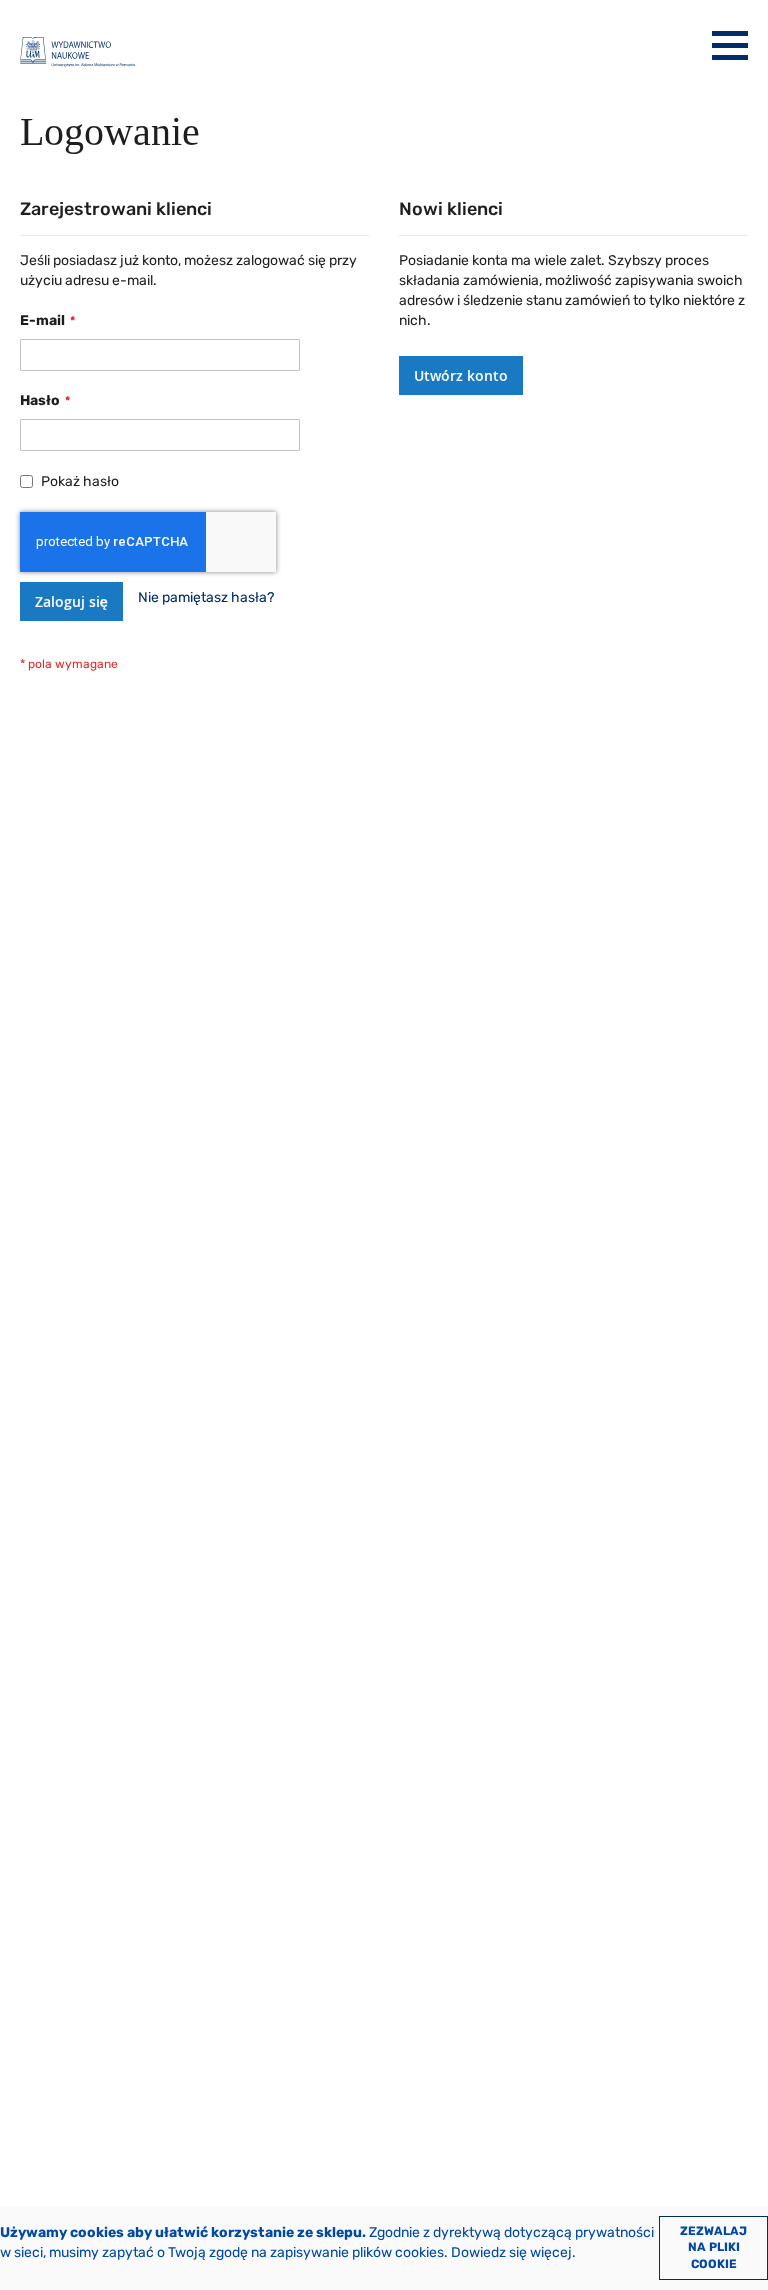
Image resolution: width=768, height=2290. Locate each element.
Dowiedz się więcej (511, 2252)
